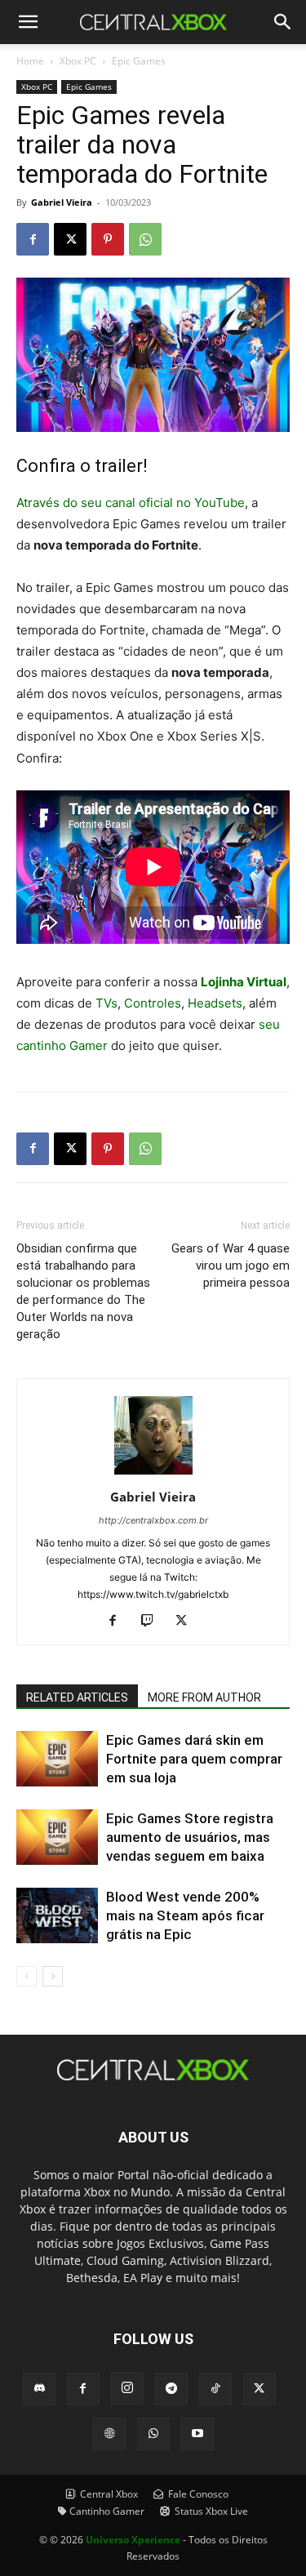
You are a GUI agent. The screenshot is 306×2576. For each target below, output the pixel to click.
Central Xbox (108, 2494)
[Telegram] (171, 2389)
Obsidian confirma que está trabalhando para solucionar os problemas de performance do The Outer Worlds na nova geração (83, 1291)
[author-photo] (153, 1474)
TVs (106, 1003)
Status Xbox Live (210, 2511)
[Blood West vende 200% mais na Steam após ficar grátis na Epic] (57, 1916)
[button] (283, 22)
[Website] (109, 2434)
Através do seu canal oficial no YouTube (131, 503)
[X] (70, 239)
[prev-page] (27, 1976)
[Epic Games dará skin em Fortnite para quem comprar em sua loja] (57, 1759)
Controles (153, 1003)
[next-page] (53, 1976)
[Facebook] (33, 239)
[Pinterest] (108, 239)
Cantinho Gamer (107, 2511)
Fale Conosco (197, 2494)
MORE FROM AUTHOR (204, 1697)
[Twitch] (153, 1622)
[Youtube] (197, 2434)
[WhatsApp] (145, 239)
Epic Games (139, 61)
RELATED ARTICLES (77, 1697)
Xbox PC (78, 61)
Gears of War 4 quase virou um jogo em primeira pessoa (231, 1266)
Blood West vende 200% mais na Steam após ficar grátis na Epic (185, 1915)
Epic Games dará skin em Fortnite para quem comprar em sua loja (194, 1759)
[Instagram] (127, 2388)
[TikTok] (215, 2389)
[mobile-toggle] (28, 22)
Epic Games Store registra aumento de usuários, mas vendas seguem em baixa (190, 1837)
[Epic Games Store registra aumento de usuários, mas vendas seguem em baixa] (57, 1837)
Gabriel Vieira (62, 202)
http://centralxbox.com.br (153, 1520)
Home (30, 61)
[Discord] (39, 2389)
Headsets (215, 1003)
